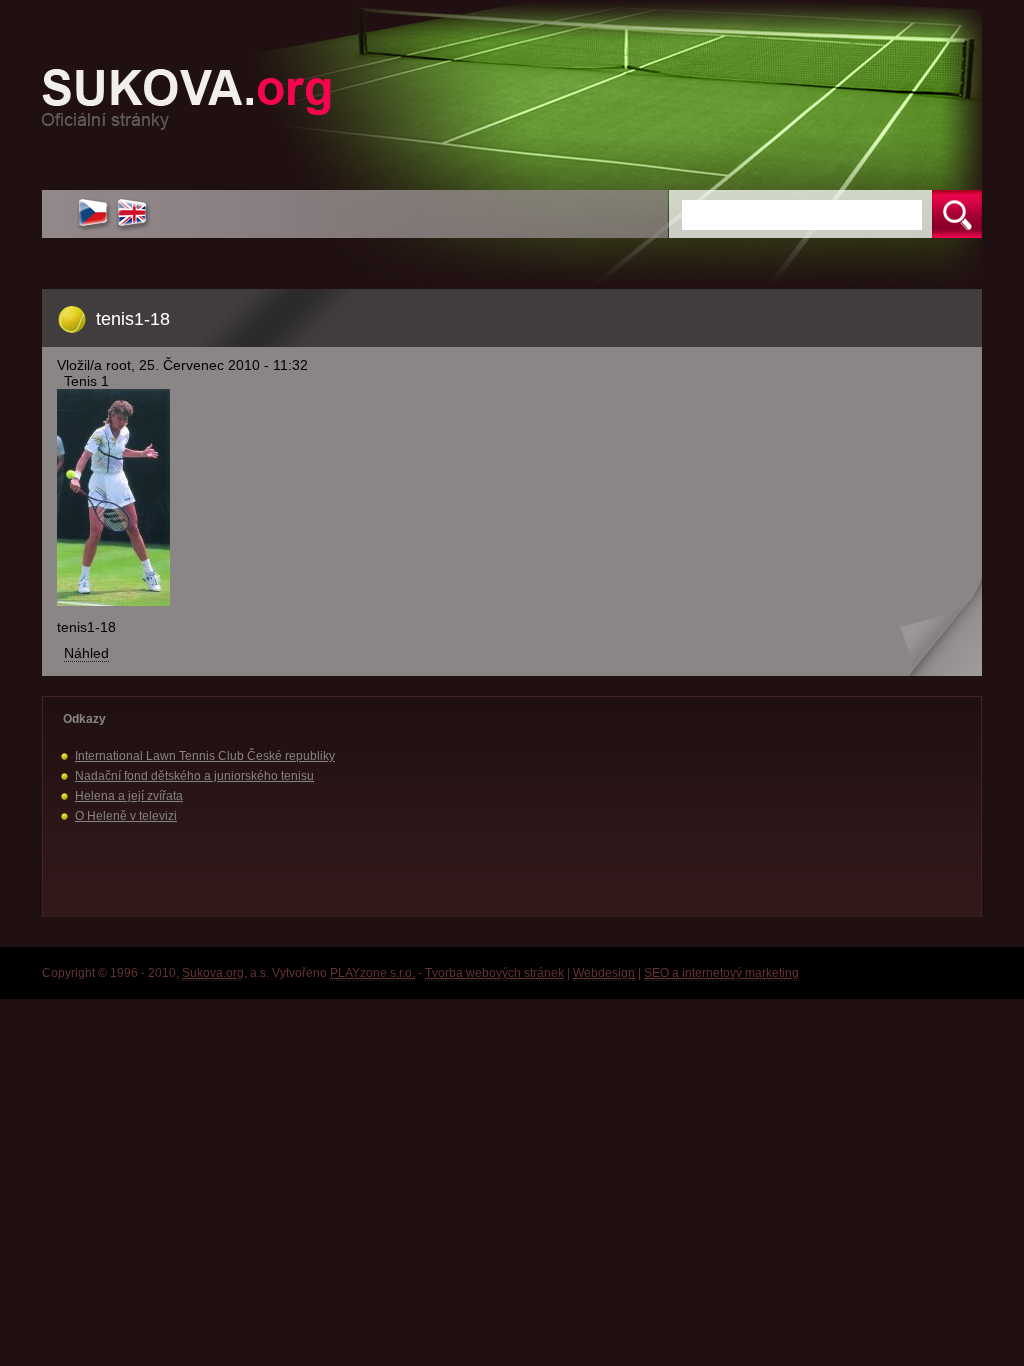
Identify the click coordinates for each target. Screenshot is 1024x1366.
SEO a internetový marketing (721, 973)
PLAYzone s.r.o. (372, 973)
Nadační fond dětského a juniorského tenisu (194, 776)
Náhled (86, 653)
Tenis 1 (86, 381)
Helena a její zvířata (129, 796)
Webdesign (604, 973)
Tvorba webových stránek (494, 973)
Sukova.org (213, 973)
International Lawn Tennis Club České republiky (205, 756)
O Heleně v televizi (126, 816)
